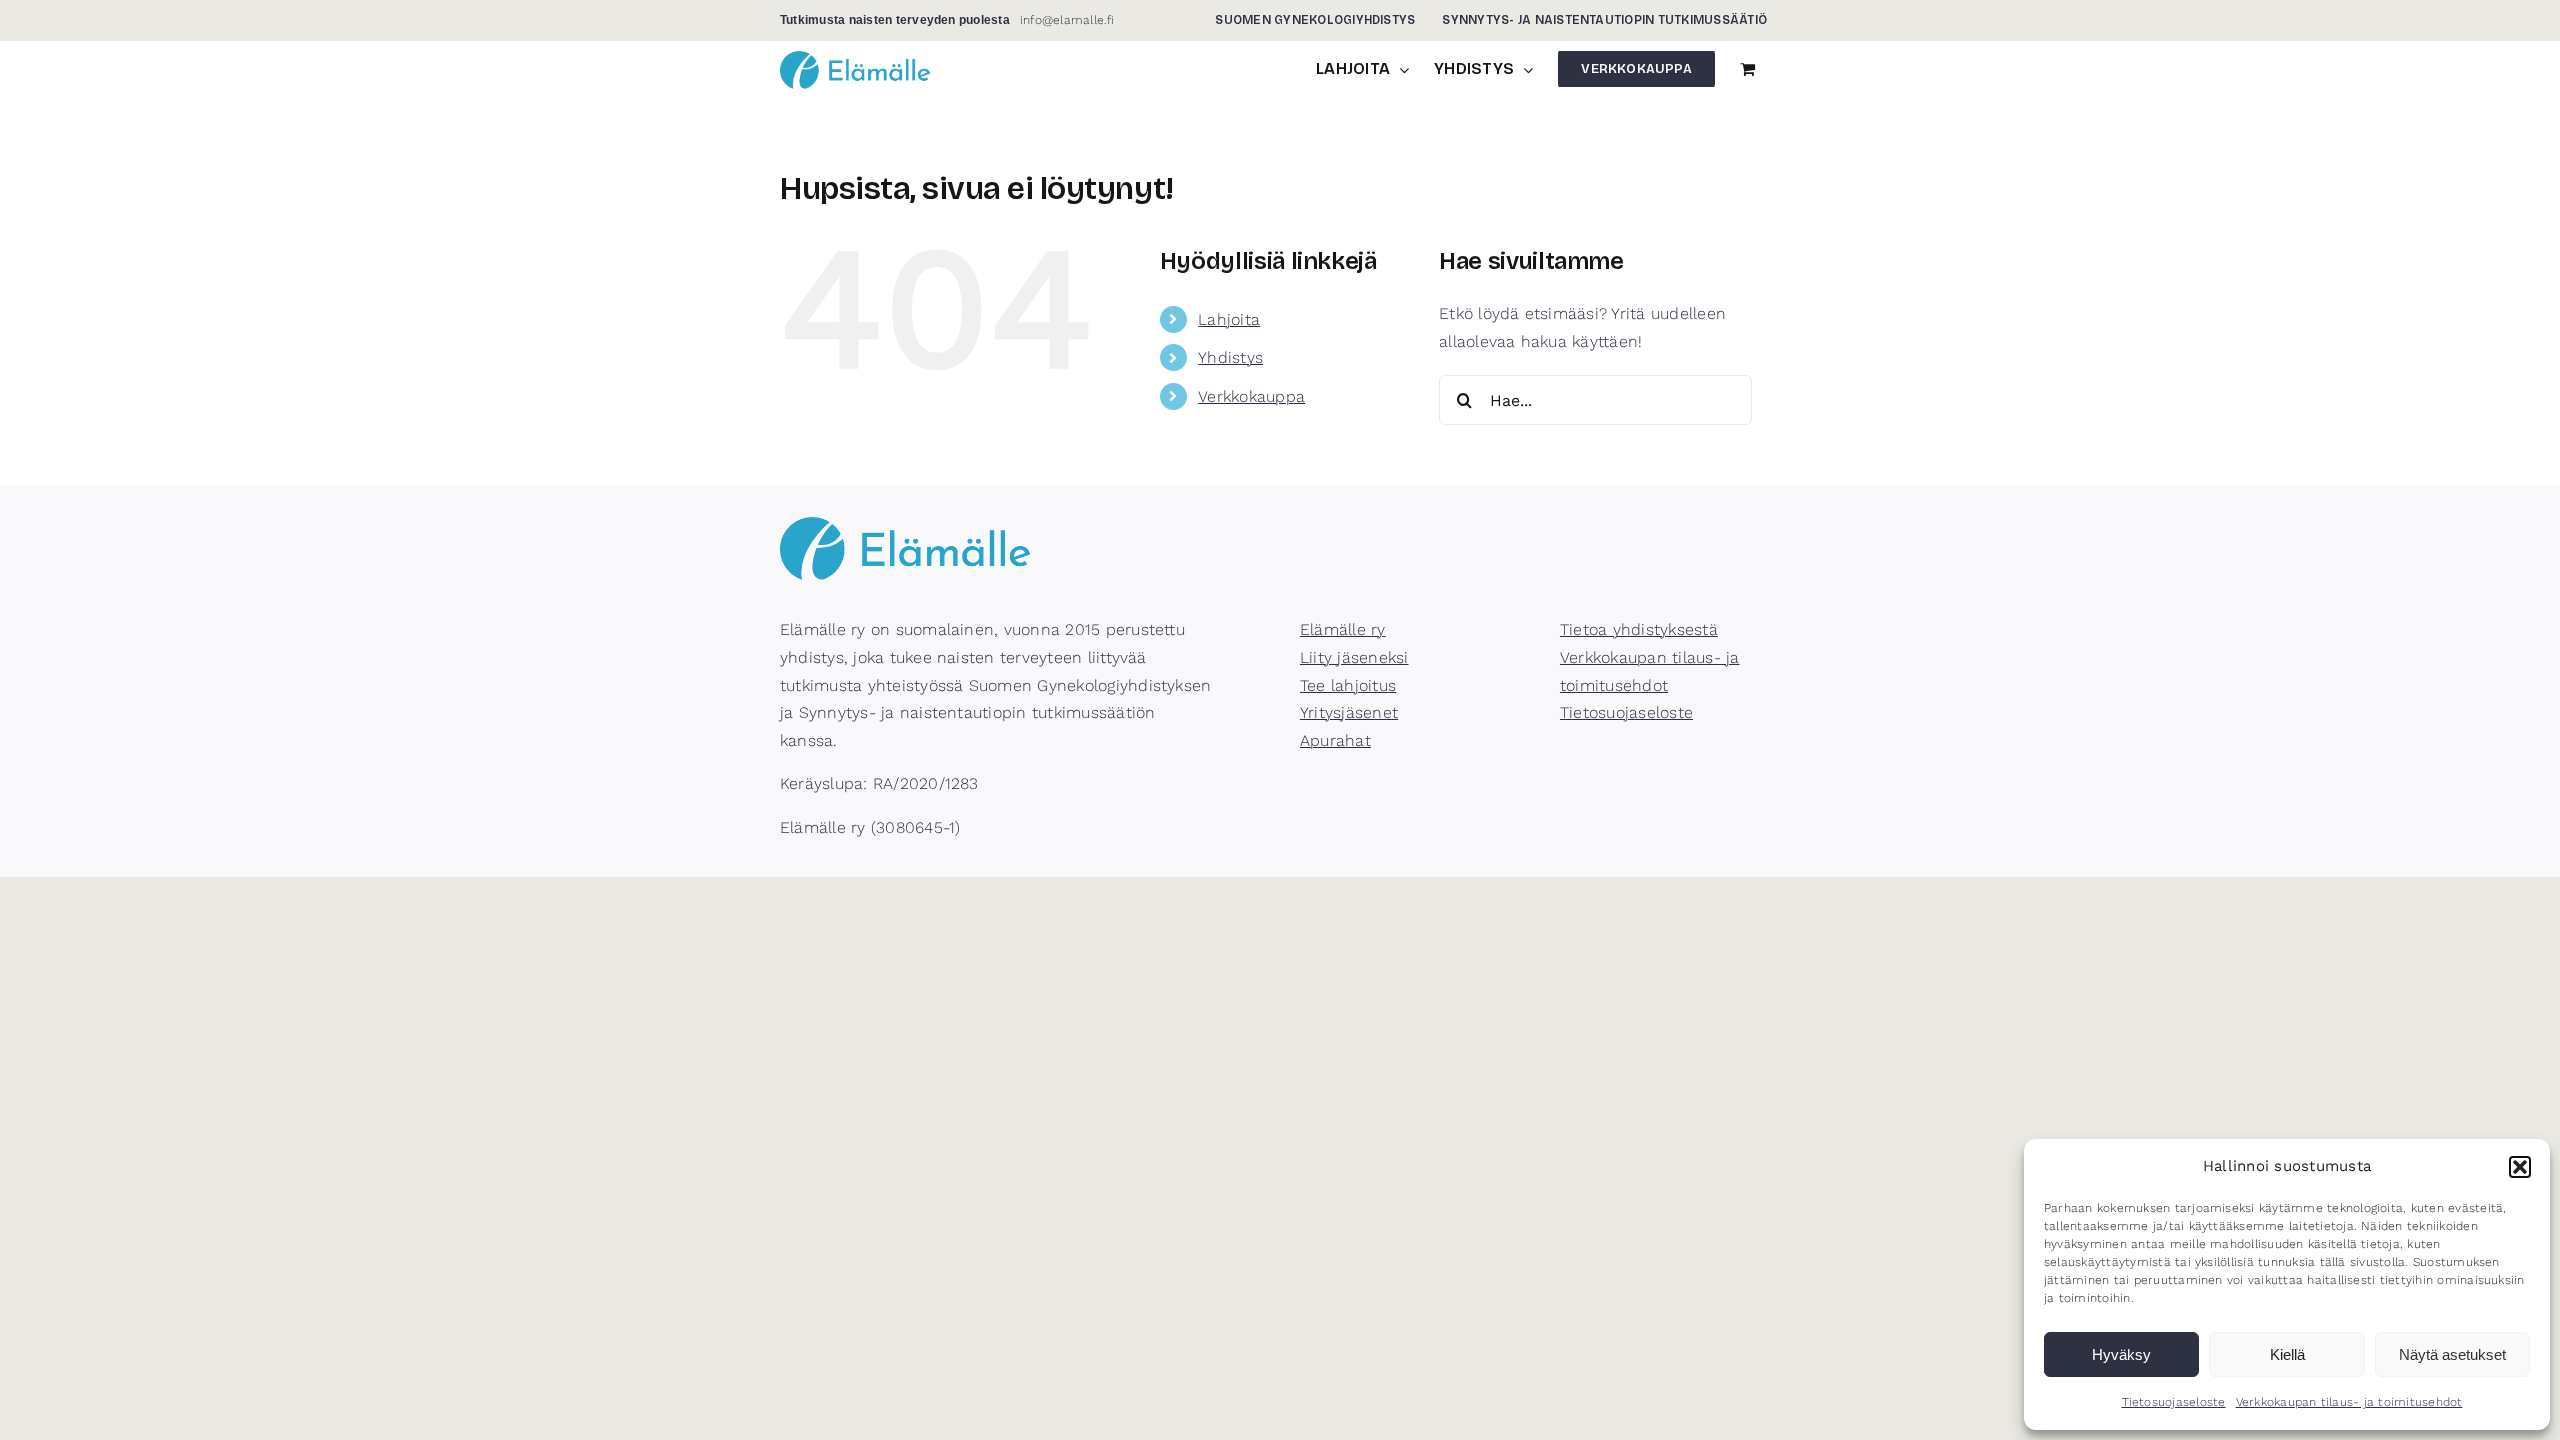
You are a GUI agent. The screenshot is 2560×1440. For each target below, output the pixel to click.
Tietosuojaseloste (2174, 1402)
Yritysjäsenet (1349, 712)
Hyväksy (2121, 1354)
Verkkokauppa (1251, 396)
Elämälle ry (1343, 629)
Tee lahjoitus (1348, 685)
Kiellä (2287, 1354)
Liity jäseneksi (1354, 657)
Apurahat (1335, 740)
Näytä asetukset (2452, 1354)
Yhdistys (1230, 357)
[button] (2520, 1167)
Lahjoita (1229, 319)
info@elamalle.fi (1067, 20)
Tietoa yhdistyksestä (1639, 629)
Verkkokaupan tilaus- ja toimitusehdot (2349, 1402)
